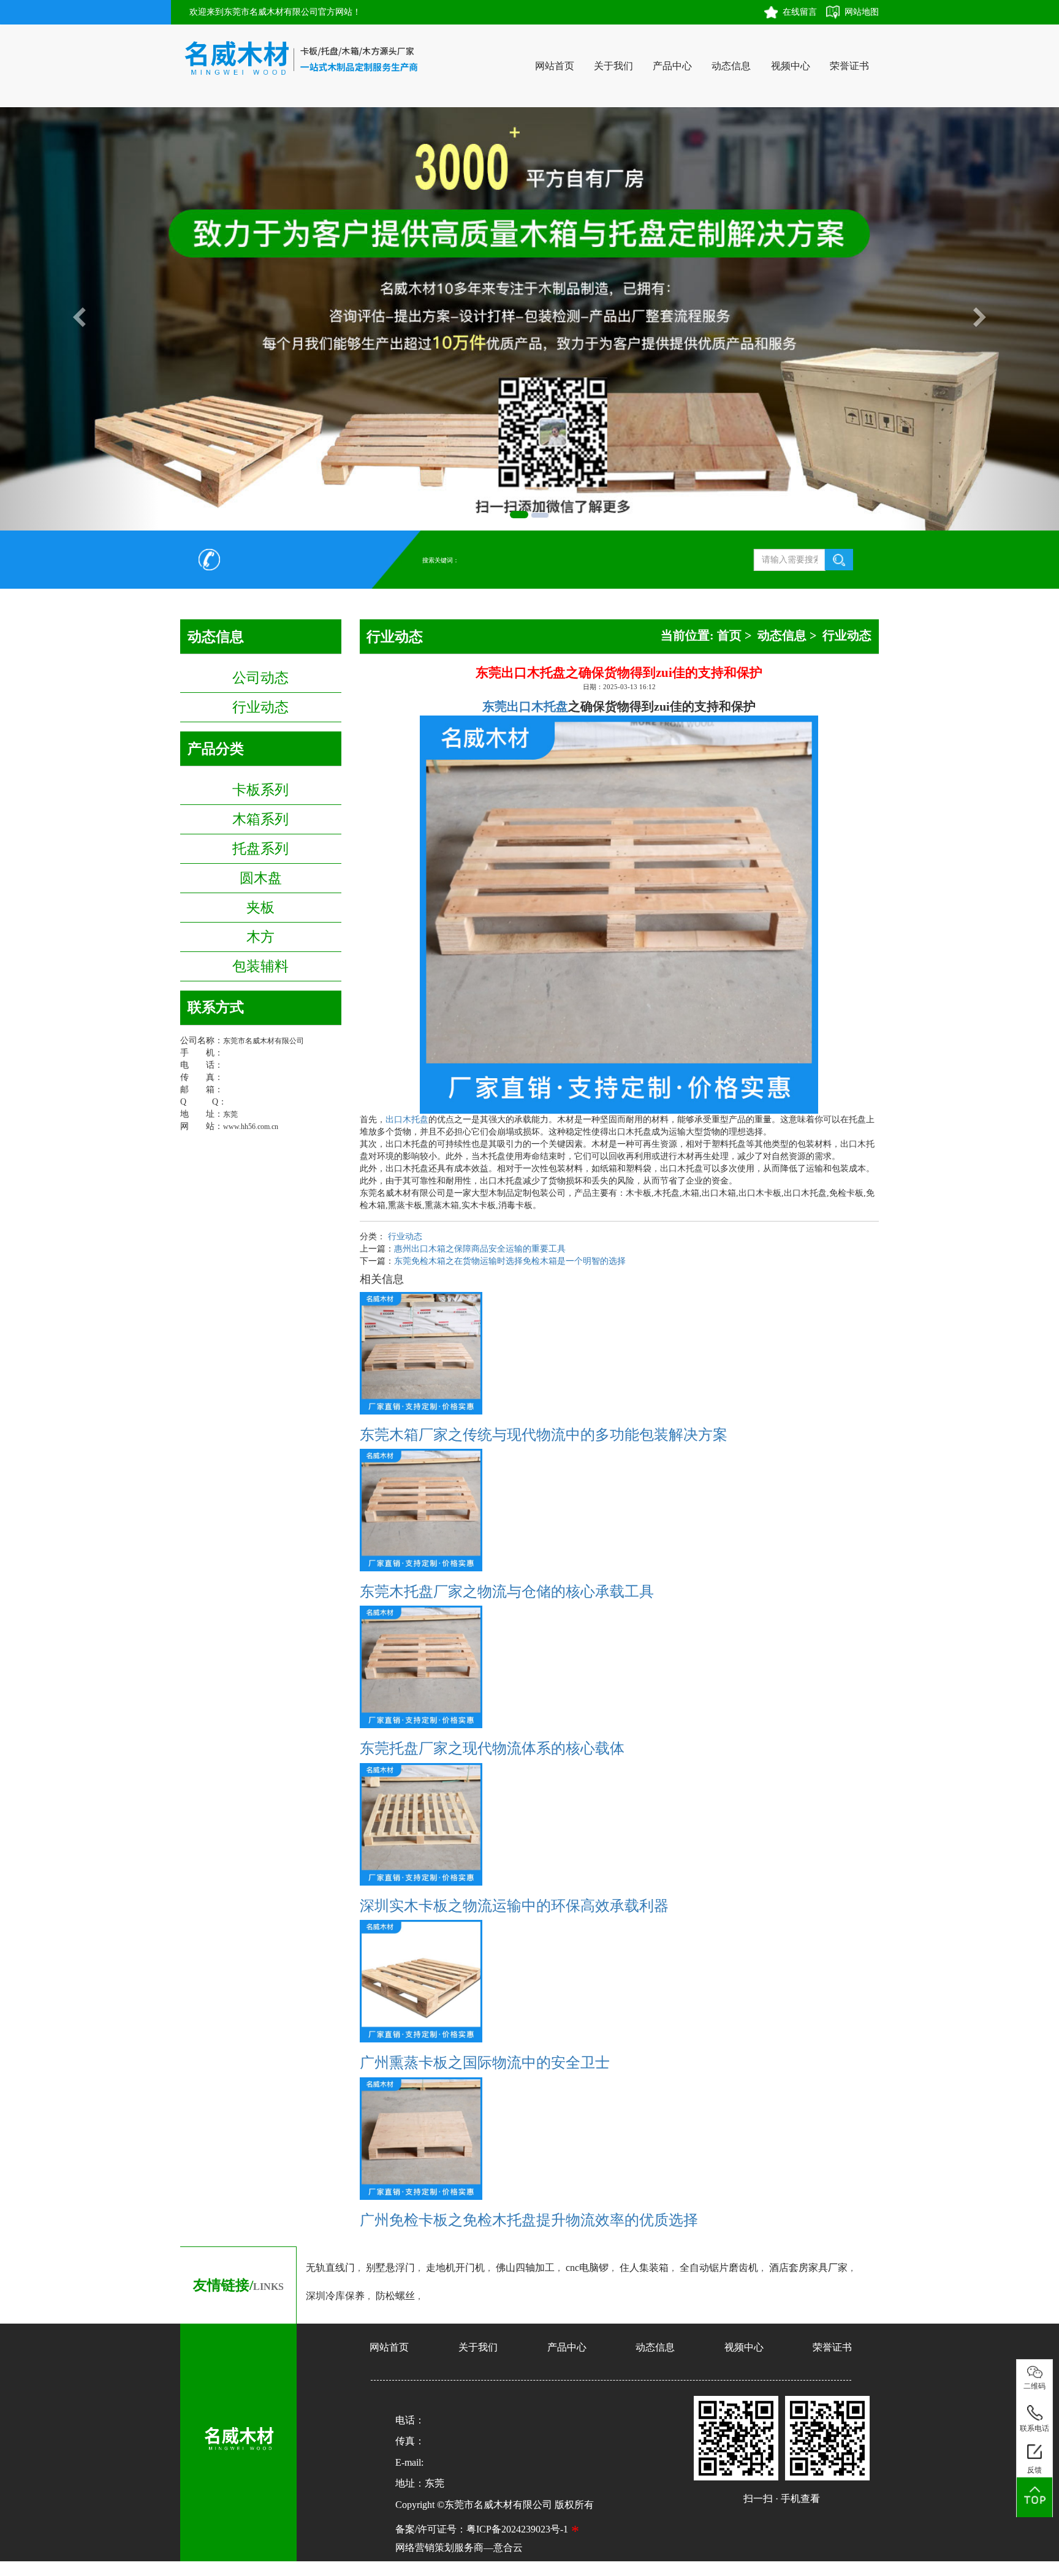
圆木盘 (261, 878)
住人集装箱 (644, 2268)
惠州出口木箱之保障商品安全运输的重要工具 (480, 1249)
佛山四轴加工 (525, 2268)
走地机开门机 (455, 2268)
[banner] (519, 515)
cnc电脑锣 (587, 2268)
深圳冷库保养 (335, 2296)
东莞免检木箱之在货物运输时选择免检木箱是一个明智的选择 (510, 1261)
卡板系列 (260, 790)
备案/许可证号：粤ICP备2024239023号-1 (482, 2529)
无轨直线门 (330, 2268)
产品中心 (672, 66)
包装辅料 (260, 966)
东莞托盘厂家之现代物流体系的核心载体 (492, 1748)
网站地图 (862, 12)
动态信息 (731, 66)
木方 (260, 937)
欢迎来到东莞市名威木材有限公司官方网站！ (275, 12)
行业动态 (260, 707)
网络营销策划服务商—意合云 (459, 2548)
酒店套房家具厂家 (808, 2268)
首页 (729, 635)
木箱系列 (260, 819)
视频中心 (791, 66)
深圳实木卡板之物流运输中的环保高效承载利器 (514, 1906)
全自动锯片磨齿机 (719, 2268)
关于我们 (613, 66)
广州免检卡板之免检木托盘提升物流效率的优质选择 (529, 2220)
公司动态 (260, 678)
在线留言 (800, 12)
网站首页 (555, 66)
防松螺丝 (395, 2296)
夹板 (260, 907)
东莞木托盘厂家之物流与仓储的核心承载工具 (507, 1592)
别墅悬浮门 (390, 2268)
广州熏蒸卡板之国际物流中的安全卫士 (485, 2063)
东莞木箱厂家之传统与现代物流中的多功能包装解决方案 (544, 1435)
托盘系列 (260, 848)
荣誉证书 (849, 66)
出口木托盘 (407, 1120)
